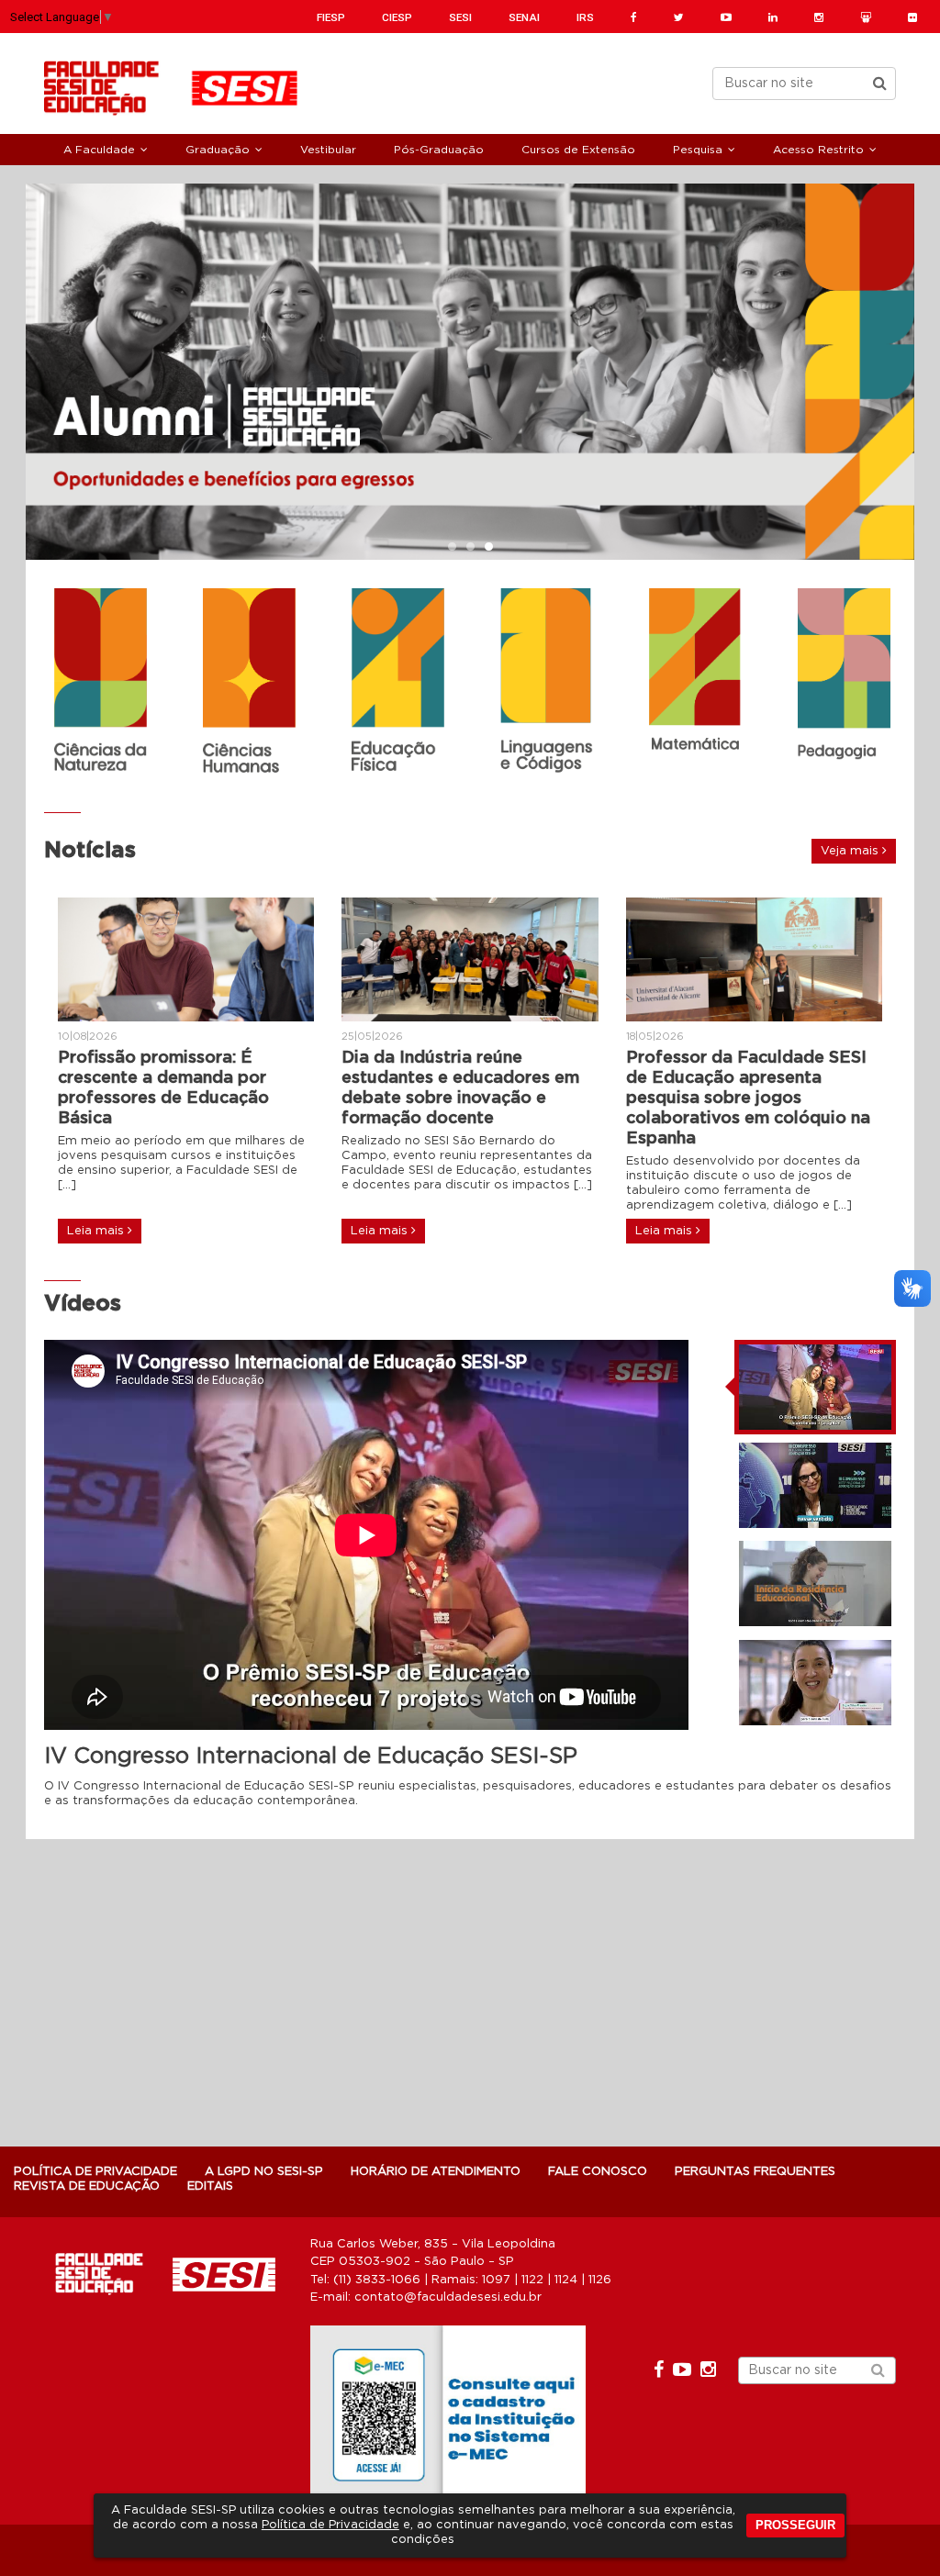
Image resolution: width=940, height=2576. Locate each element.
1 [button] (452, 548)
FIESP (331, 17)
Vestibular (328, 150)
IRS (585, 17)
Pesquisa (698, 150)
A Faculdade (99, 150)
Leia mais (97, 1231)
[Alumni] (470, 372)
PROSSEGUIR (795, 2525)
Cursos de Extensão (578, 150)
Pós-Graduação (439, 150)
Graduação (218, 150)
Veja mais (851, 851)
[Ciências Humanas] (249, 683)
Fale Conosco (598, 2172)
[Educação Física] (397, 682)
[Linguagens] (546, 681)
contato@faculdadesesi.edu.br (448, 2297)
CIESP (397, 17)
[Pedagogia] (844, 683)
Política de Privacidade (330, 2525)
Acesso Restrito (818, 150)
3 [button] (488, 548)
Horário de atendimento (436, 2172)
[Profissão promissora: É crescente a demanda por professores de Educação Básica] (186, 959)
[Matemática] (695, 672)
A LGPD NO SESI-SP (264, 2172)
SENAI (524, 17)
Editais (210, 2186)
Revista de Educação (87, 2186)
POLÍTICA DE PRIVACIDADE (95, 2172)
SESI (460, 17)
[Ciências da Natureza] (100, 680)
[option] (470, 372)
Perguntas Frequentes (755, 2172)
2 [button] (470, 548)
